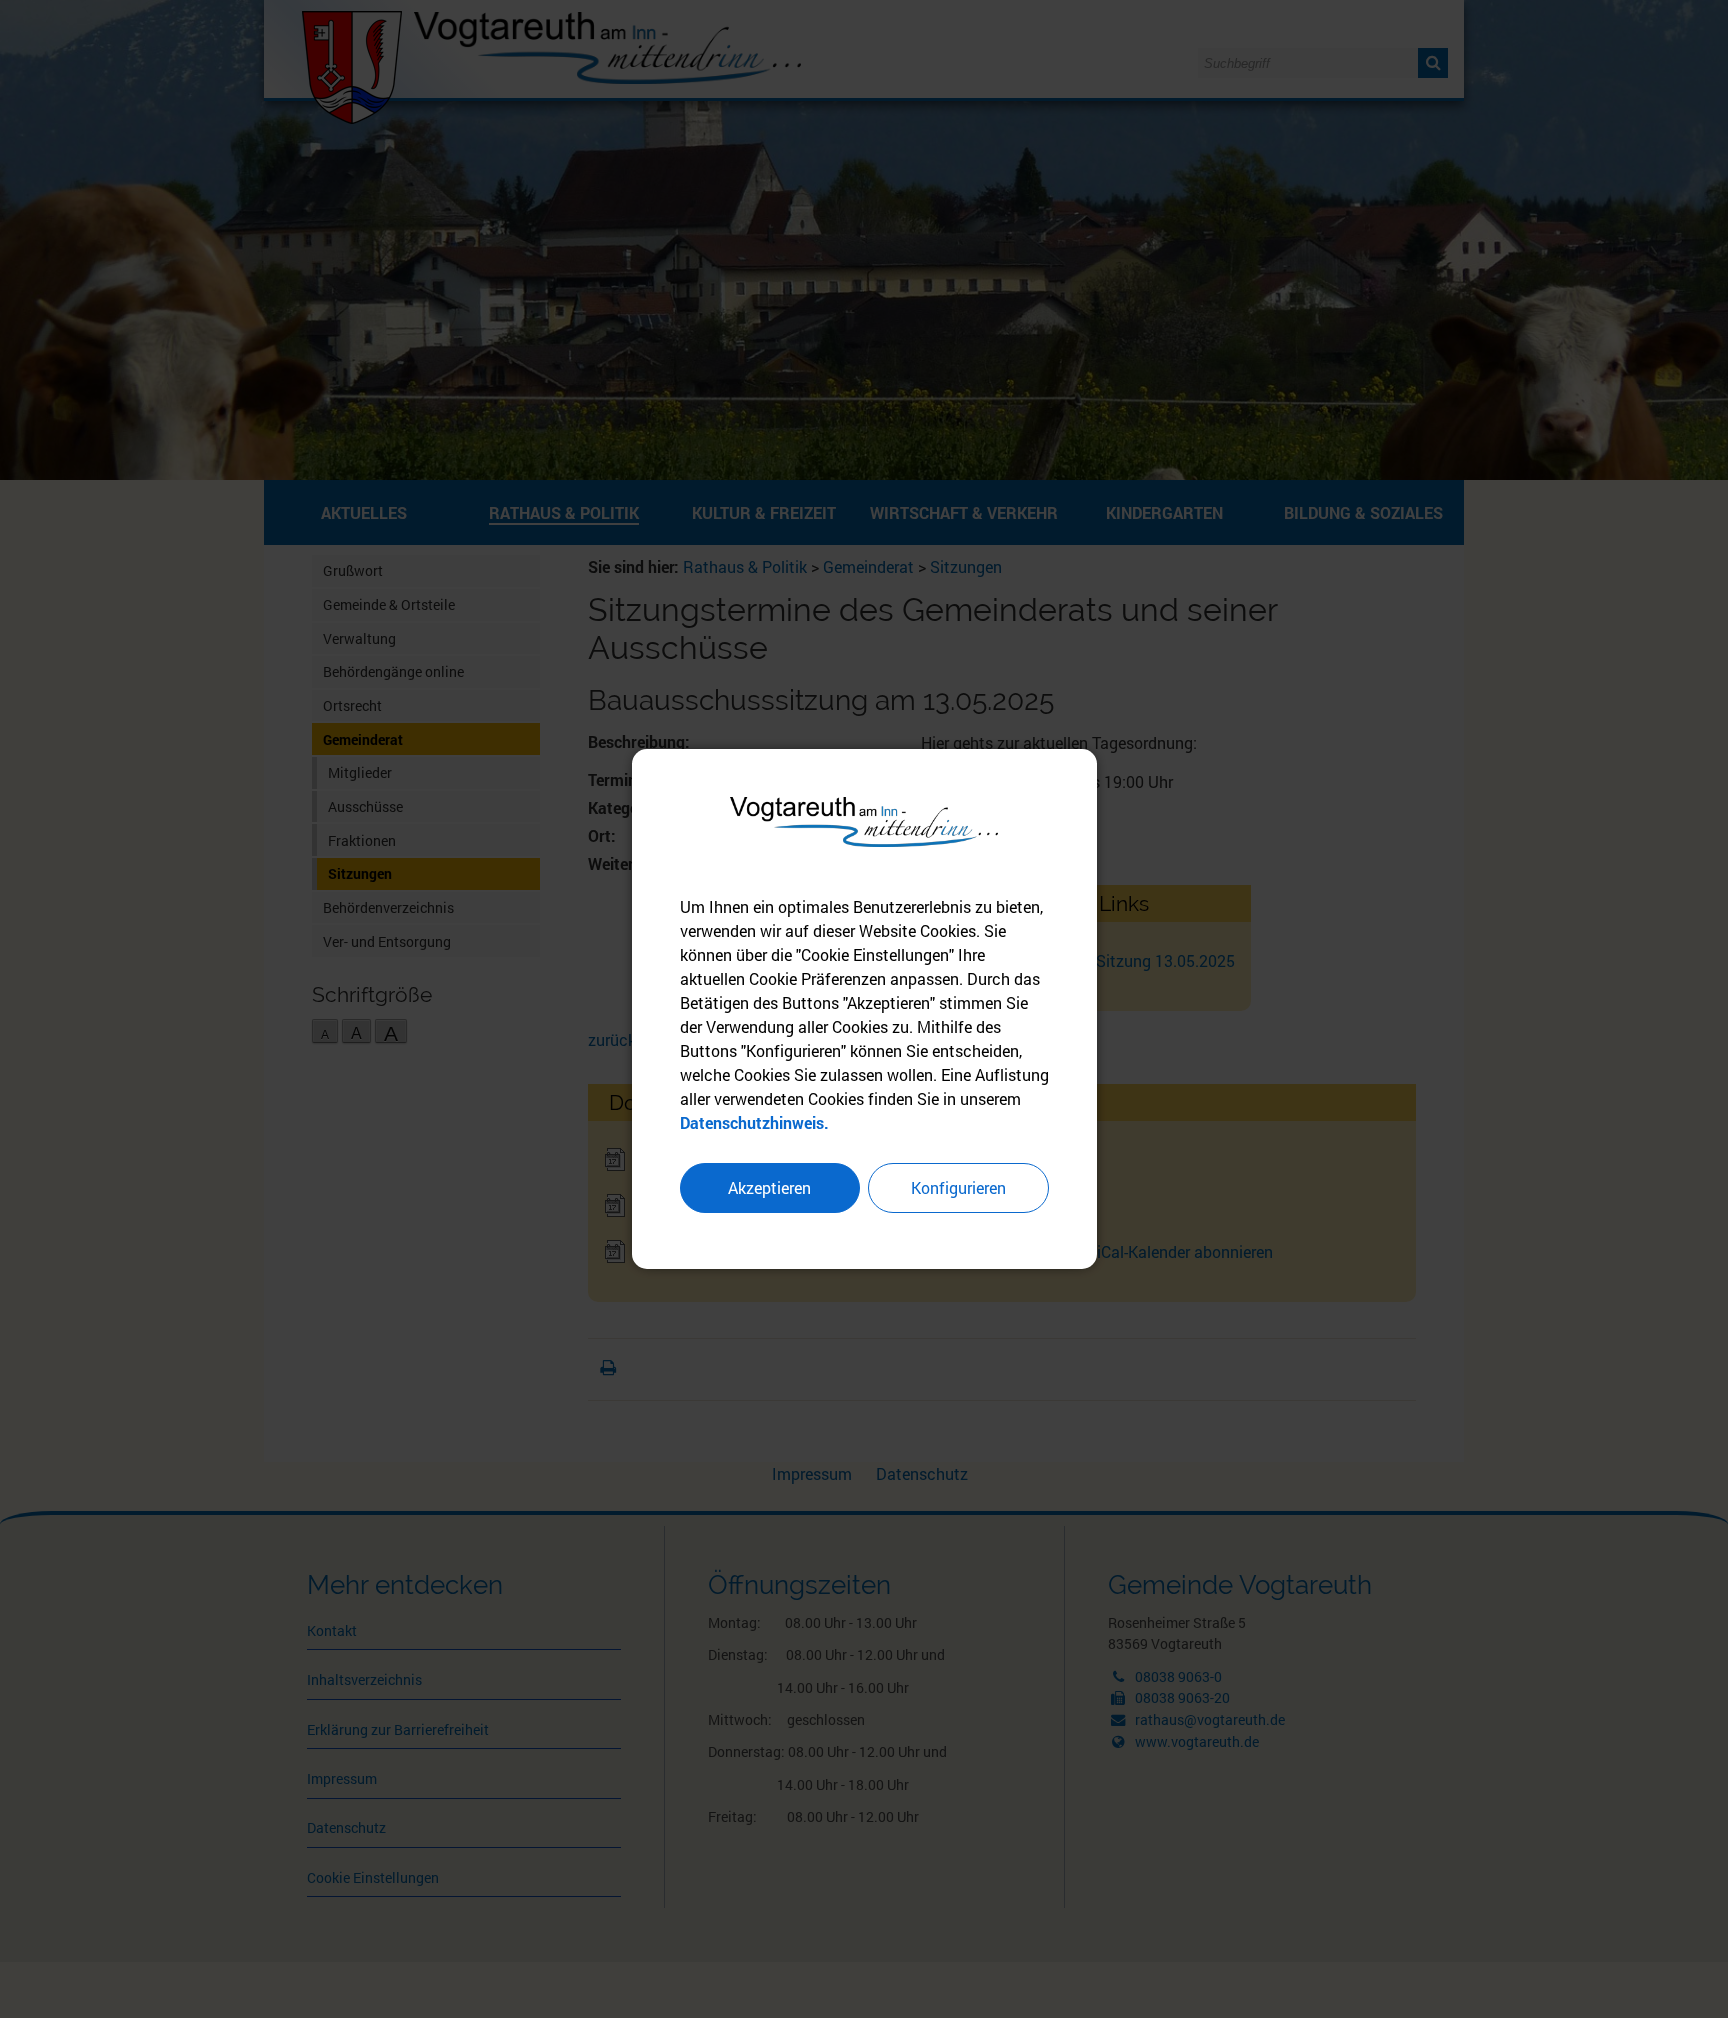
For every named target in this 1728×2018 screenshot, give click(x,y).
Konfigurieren (958, 1187)
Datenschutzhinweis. (754, 1122)
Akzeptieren (769, 1187)
